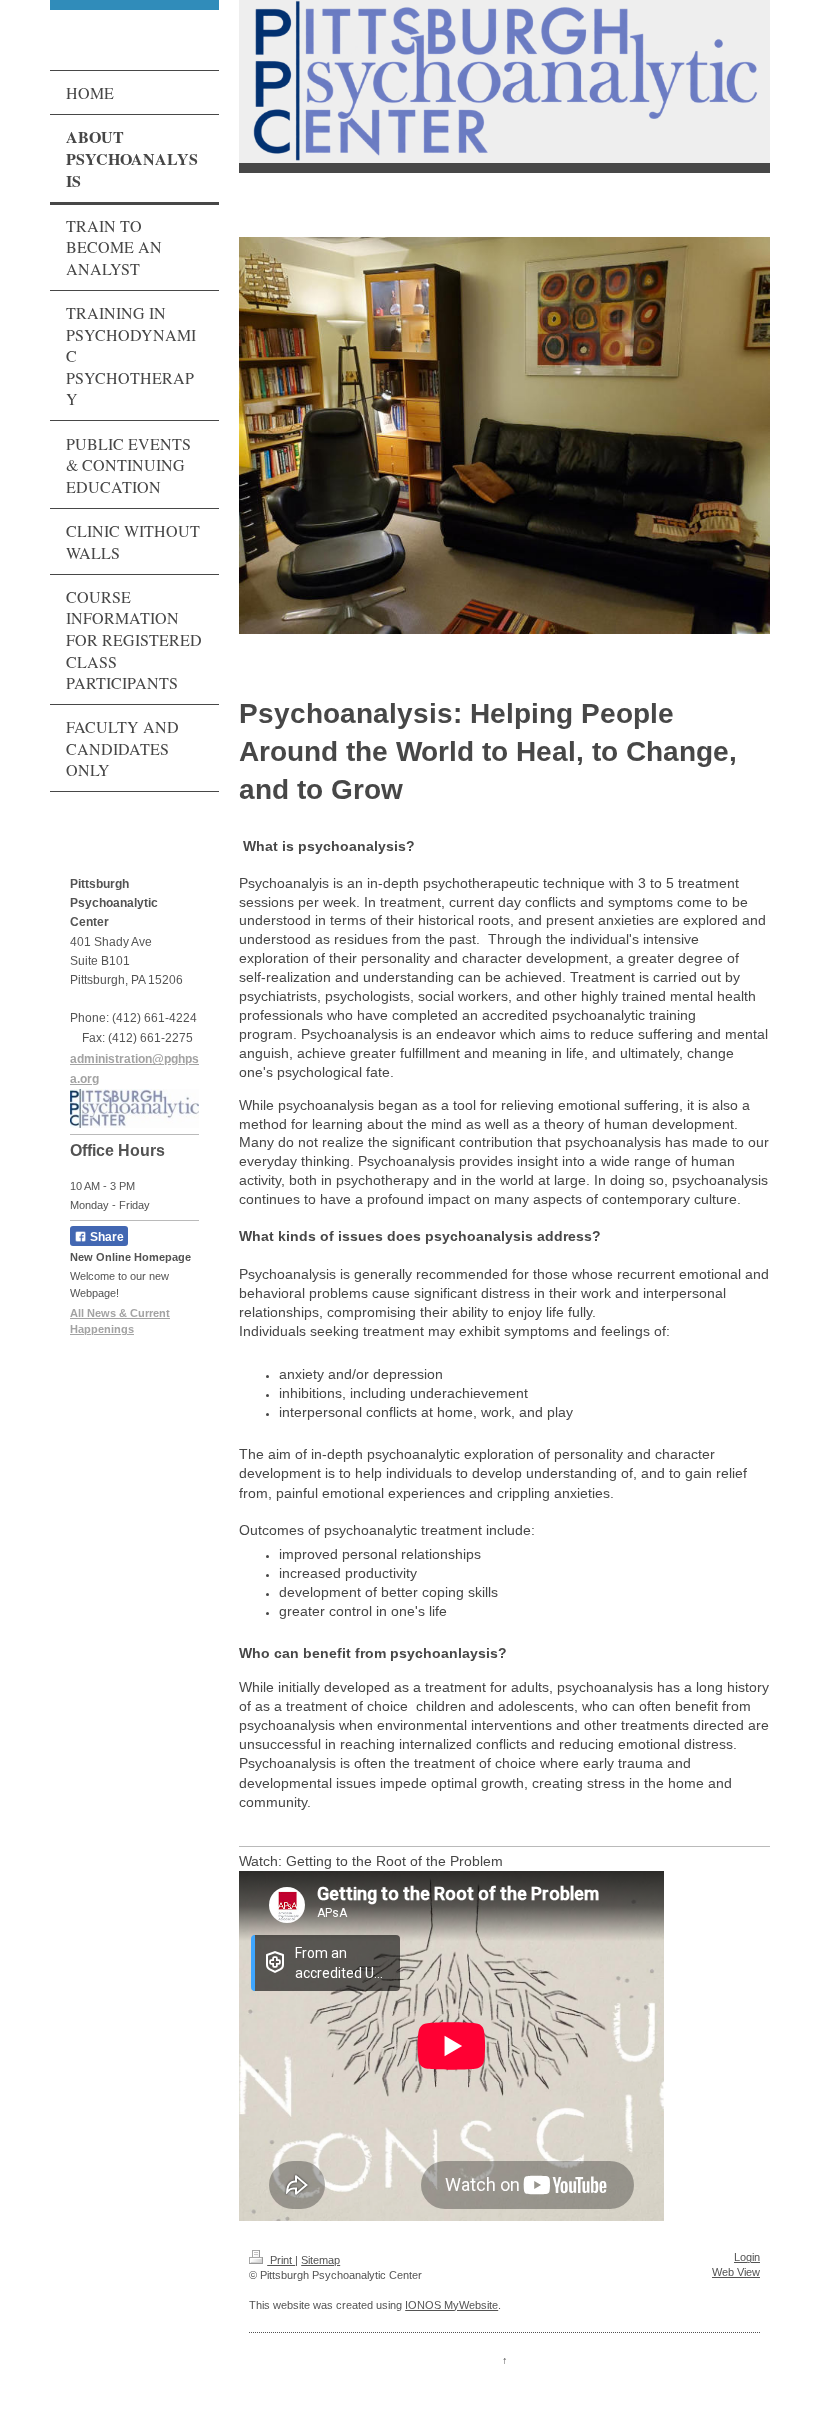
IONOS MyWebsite (451, 2305)
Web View (736, 2272)
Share (105, 1237)
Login (747, 2257)
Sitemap (320, 2260)
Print (281, 2260)
